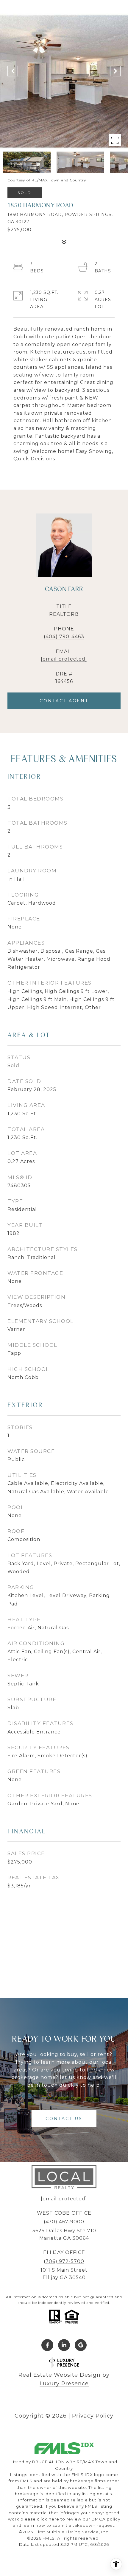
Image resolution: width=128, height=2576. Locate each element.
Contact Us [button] (64, 2119)
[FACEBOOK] (47, 2345)
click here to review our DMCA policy (79, 2519)
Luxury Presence (64, 2384)
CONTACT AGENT (64, 701)
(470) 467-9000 (64, 2222)
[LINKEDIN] (64, 2345)
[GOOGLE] (81, 2345)
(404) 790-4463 (64, 637)
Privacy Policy (93, 2416)
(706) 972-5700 (64, 2261)
